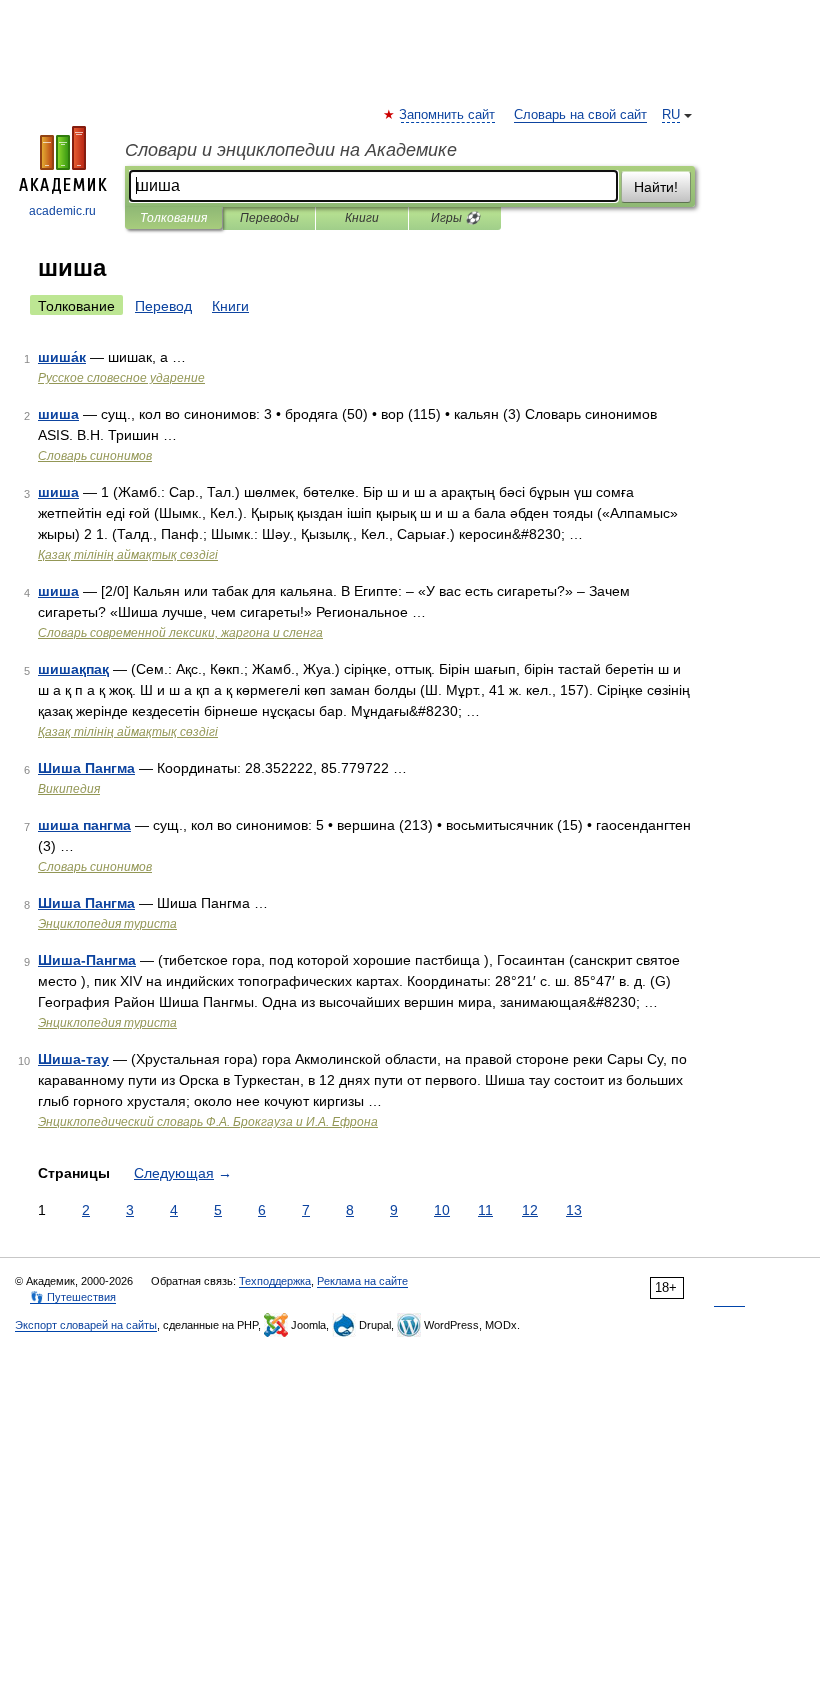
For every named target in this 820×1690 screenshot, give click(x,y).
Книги (362, 218)
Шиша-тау (73, 1059)
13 (574, 1210)
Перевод (163, 306)
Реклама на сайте (362, 1281)
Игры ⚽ (455, 218)
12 (530, 1210)
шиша (58, 414)
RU (671, 115)
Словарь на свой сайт (580, 115)
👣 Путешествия (73, 1297)
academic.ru (62, 211)
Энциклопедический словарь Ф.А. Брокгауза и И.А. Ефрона (208, 1122)
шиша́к (62, 357)
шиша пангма (84, 825)
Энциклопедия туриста (107, 924)
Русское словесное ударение (121, 378)
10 (442, 1210)
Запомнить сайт (448, 115)
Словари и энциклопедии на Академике (291, 150)
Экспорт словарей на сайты (86, 1325)
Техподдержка (275, 1281)
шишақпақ (73, 669)
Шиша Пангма (86, 768)
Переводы (269, 218)
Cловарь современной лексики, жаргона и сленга (180, 633)
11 (485, 1210)
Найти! (656, 187)
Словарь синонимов (95, 456)
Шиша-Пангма (87, 960)
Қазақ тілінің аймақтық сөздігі (128, 555)
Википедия (69, 789)
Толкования (173, 218)
